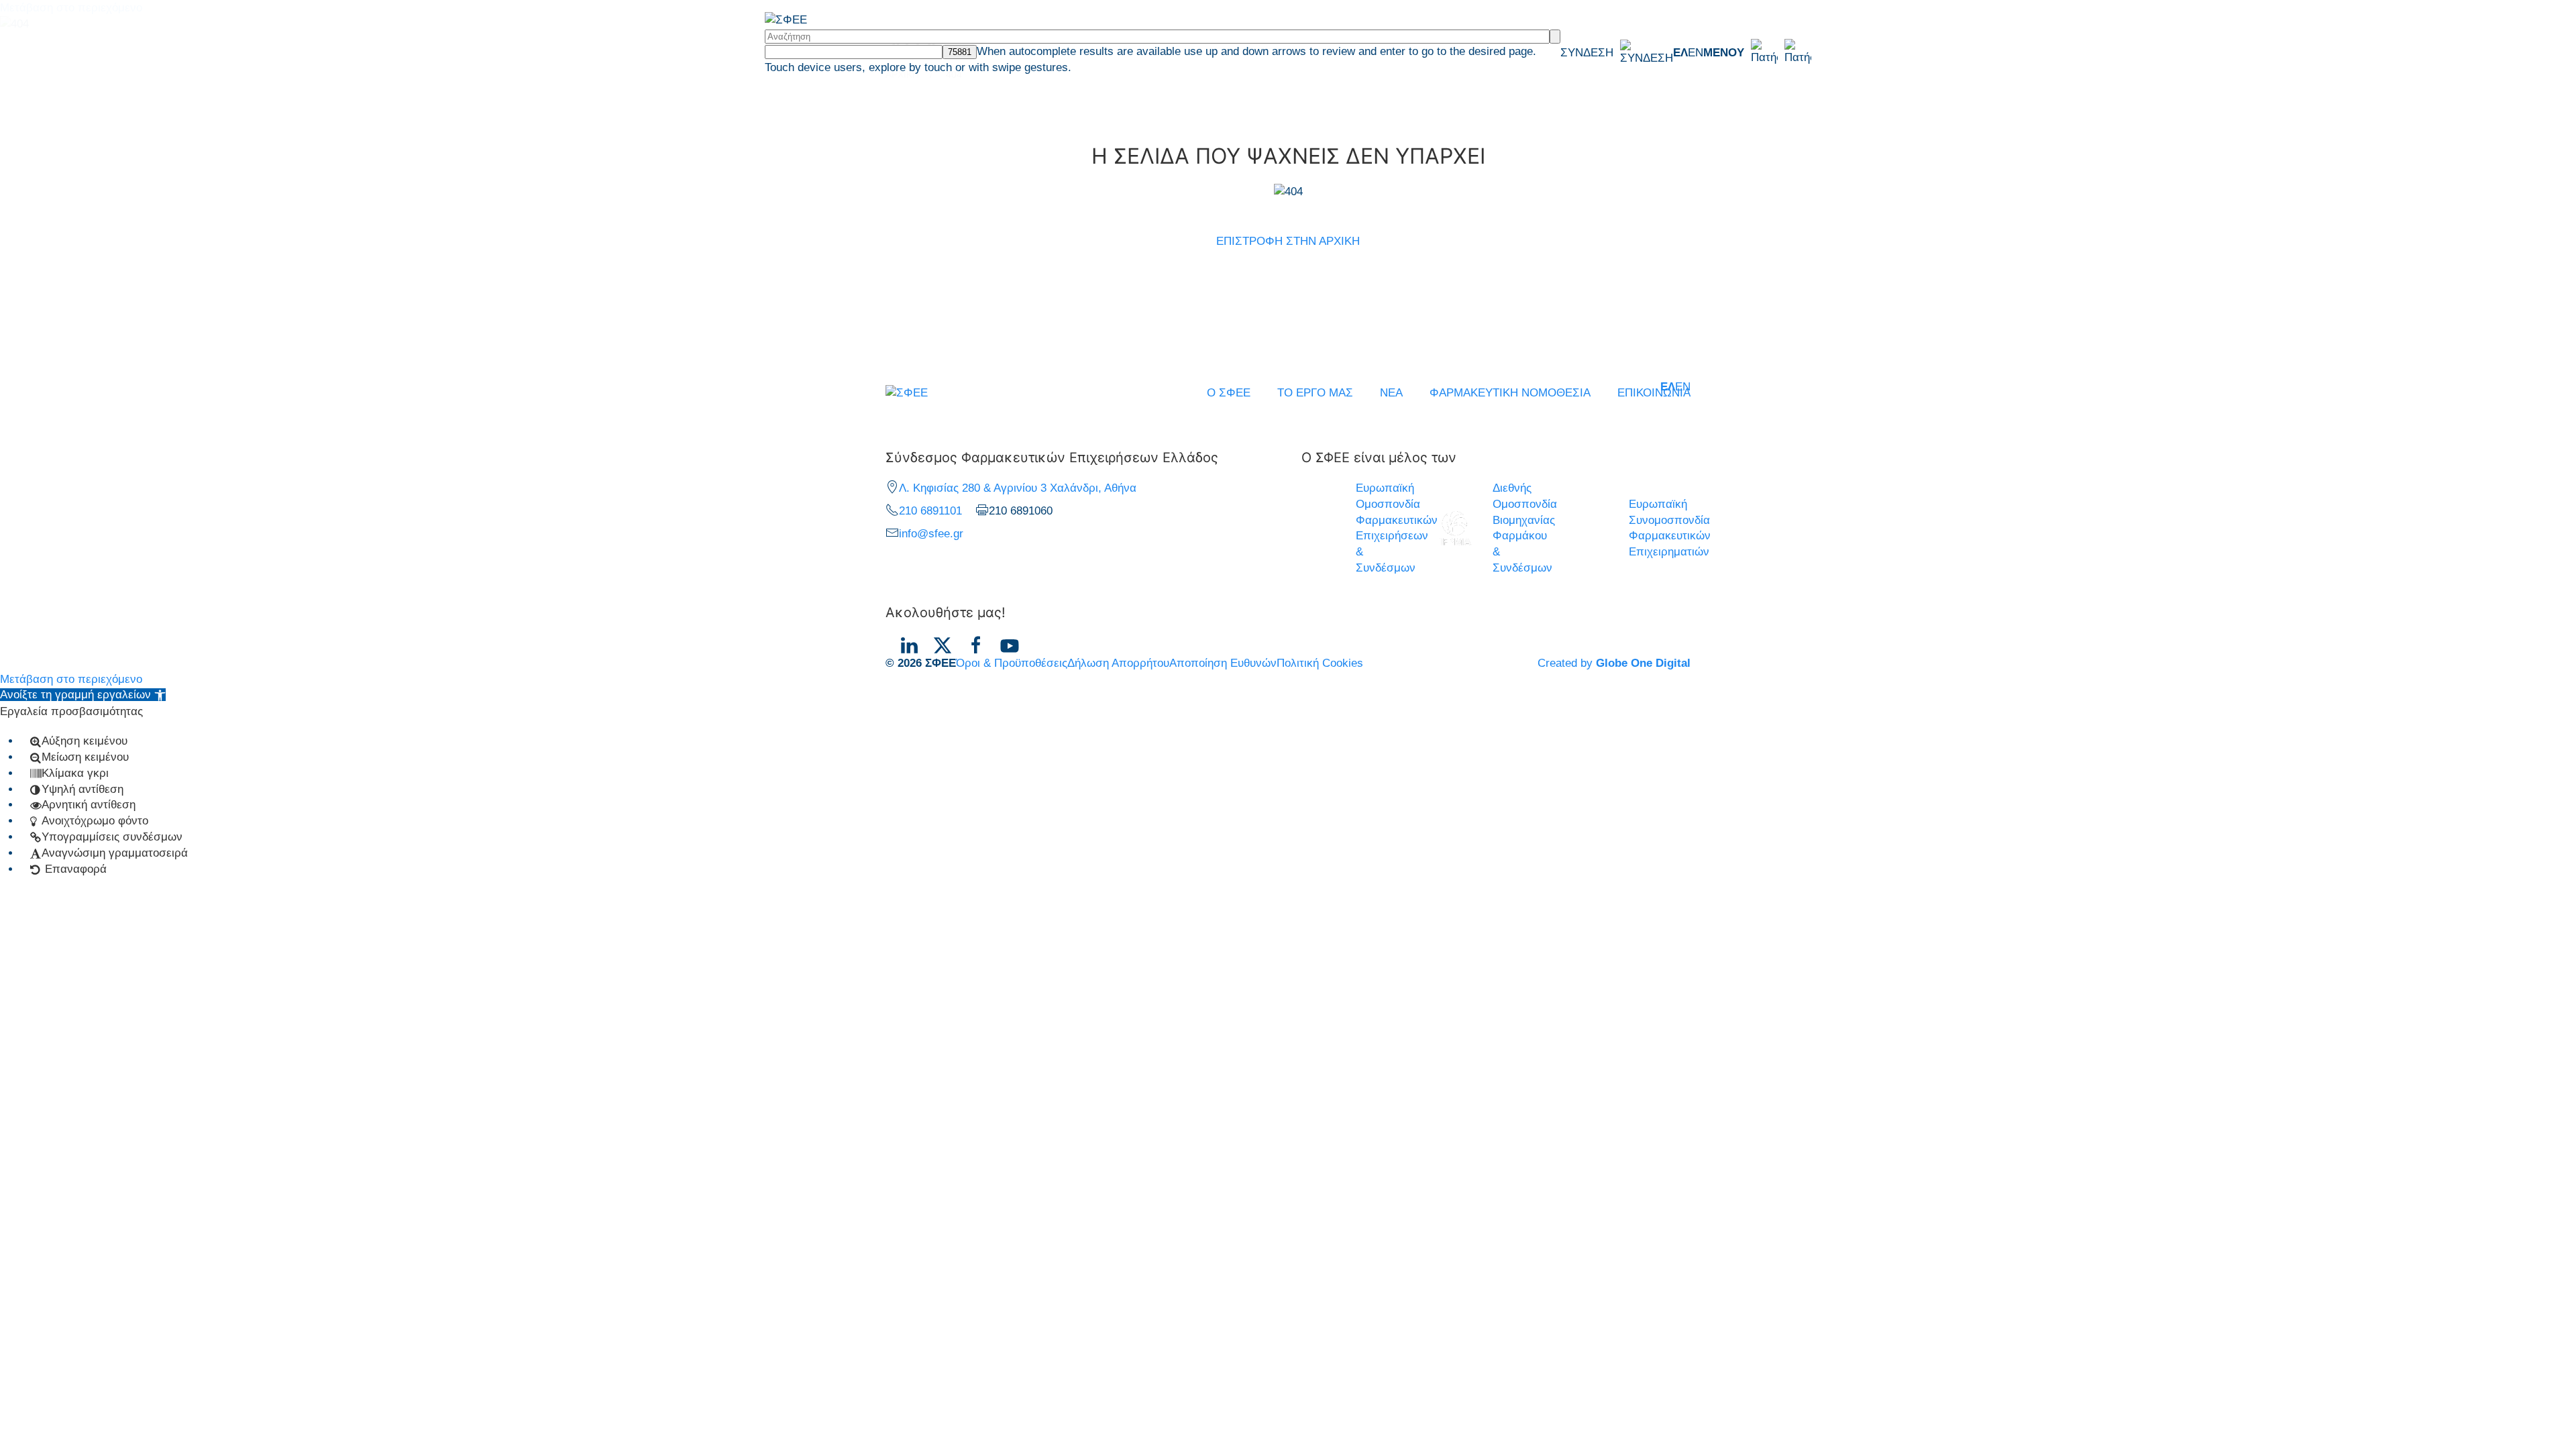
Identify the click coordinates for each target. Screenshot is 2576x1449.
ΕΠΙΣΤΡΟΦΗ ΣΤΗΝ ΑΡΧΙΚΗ (1288, 241)
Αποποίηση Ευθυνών (1223, 663)
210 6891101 (930, 511)
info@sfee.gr (931, 534)
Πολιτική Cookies (1320, 663)
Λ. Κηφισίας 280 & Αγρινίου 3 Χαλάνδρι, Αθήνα (1018, 488)
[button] (1757, 52)
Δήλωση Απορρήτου (1118, 663)
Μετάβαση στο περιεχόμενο (71, 679)
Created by (1614, 663)
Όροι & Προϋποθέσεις (1012, 663)
